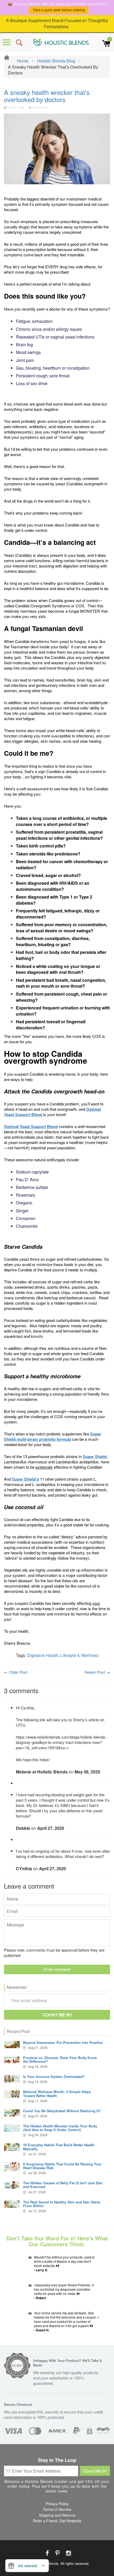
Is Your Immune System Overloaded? (54, 2076)
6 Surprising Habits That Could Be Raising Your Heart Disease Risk (62, 2166)
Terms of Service (57, 2509)
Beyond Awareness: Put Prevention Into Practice (63, 2042)
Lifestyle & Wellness (80, 1655)
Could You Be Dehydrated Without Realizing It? (62, 2111)
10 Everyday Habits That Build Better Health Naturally (59, 2147)
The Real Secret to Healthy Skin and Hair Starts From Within (62, 2204)
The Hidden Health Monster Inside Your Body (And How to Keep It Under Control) (60, 2128)
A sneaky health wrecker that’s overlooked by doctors (47, 96)
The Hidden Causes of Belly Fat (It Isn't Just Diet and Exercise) (63, 2185)
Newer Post (95, 1672)
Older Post (18, 1672)
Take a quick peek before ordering (59, 10)
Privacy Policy (57, 2504)
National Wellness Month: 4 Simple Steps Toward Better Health (57, 2093)
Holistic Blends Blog (56, 61)
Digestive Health (43, 1655)
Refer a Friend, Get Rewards (57, 2521)
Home (22, 61)
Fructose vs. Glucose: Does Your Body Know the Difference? (60, 2059)
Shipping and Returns (57, 2515)
